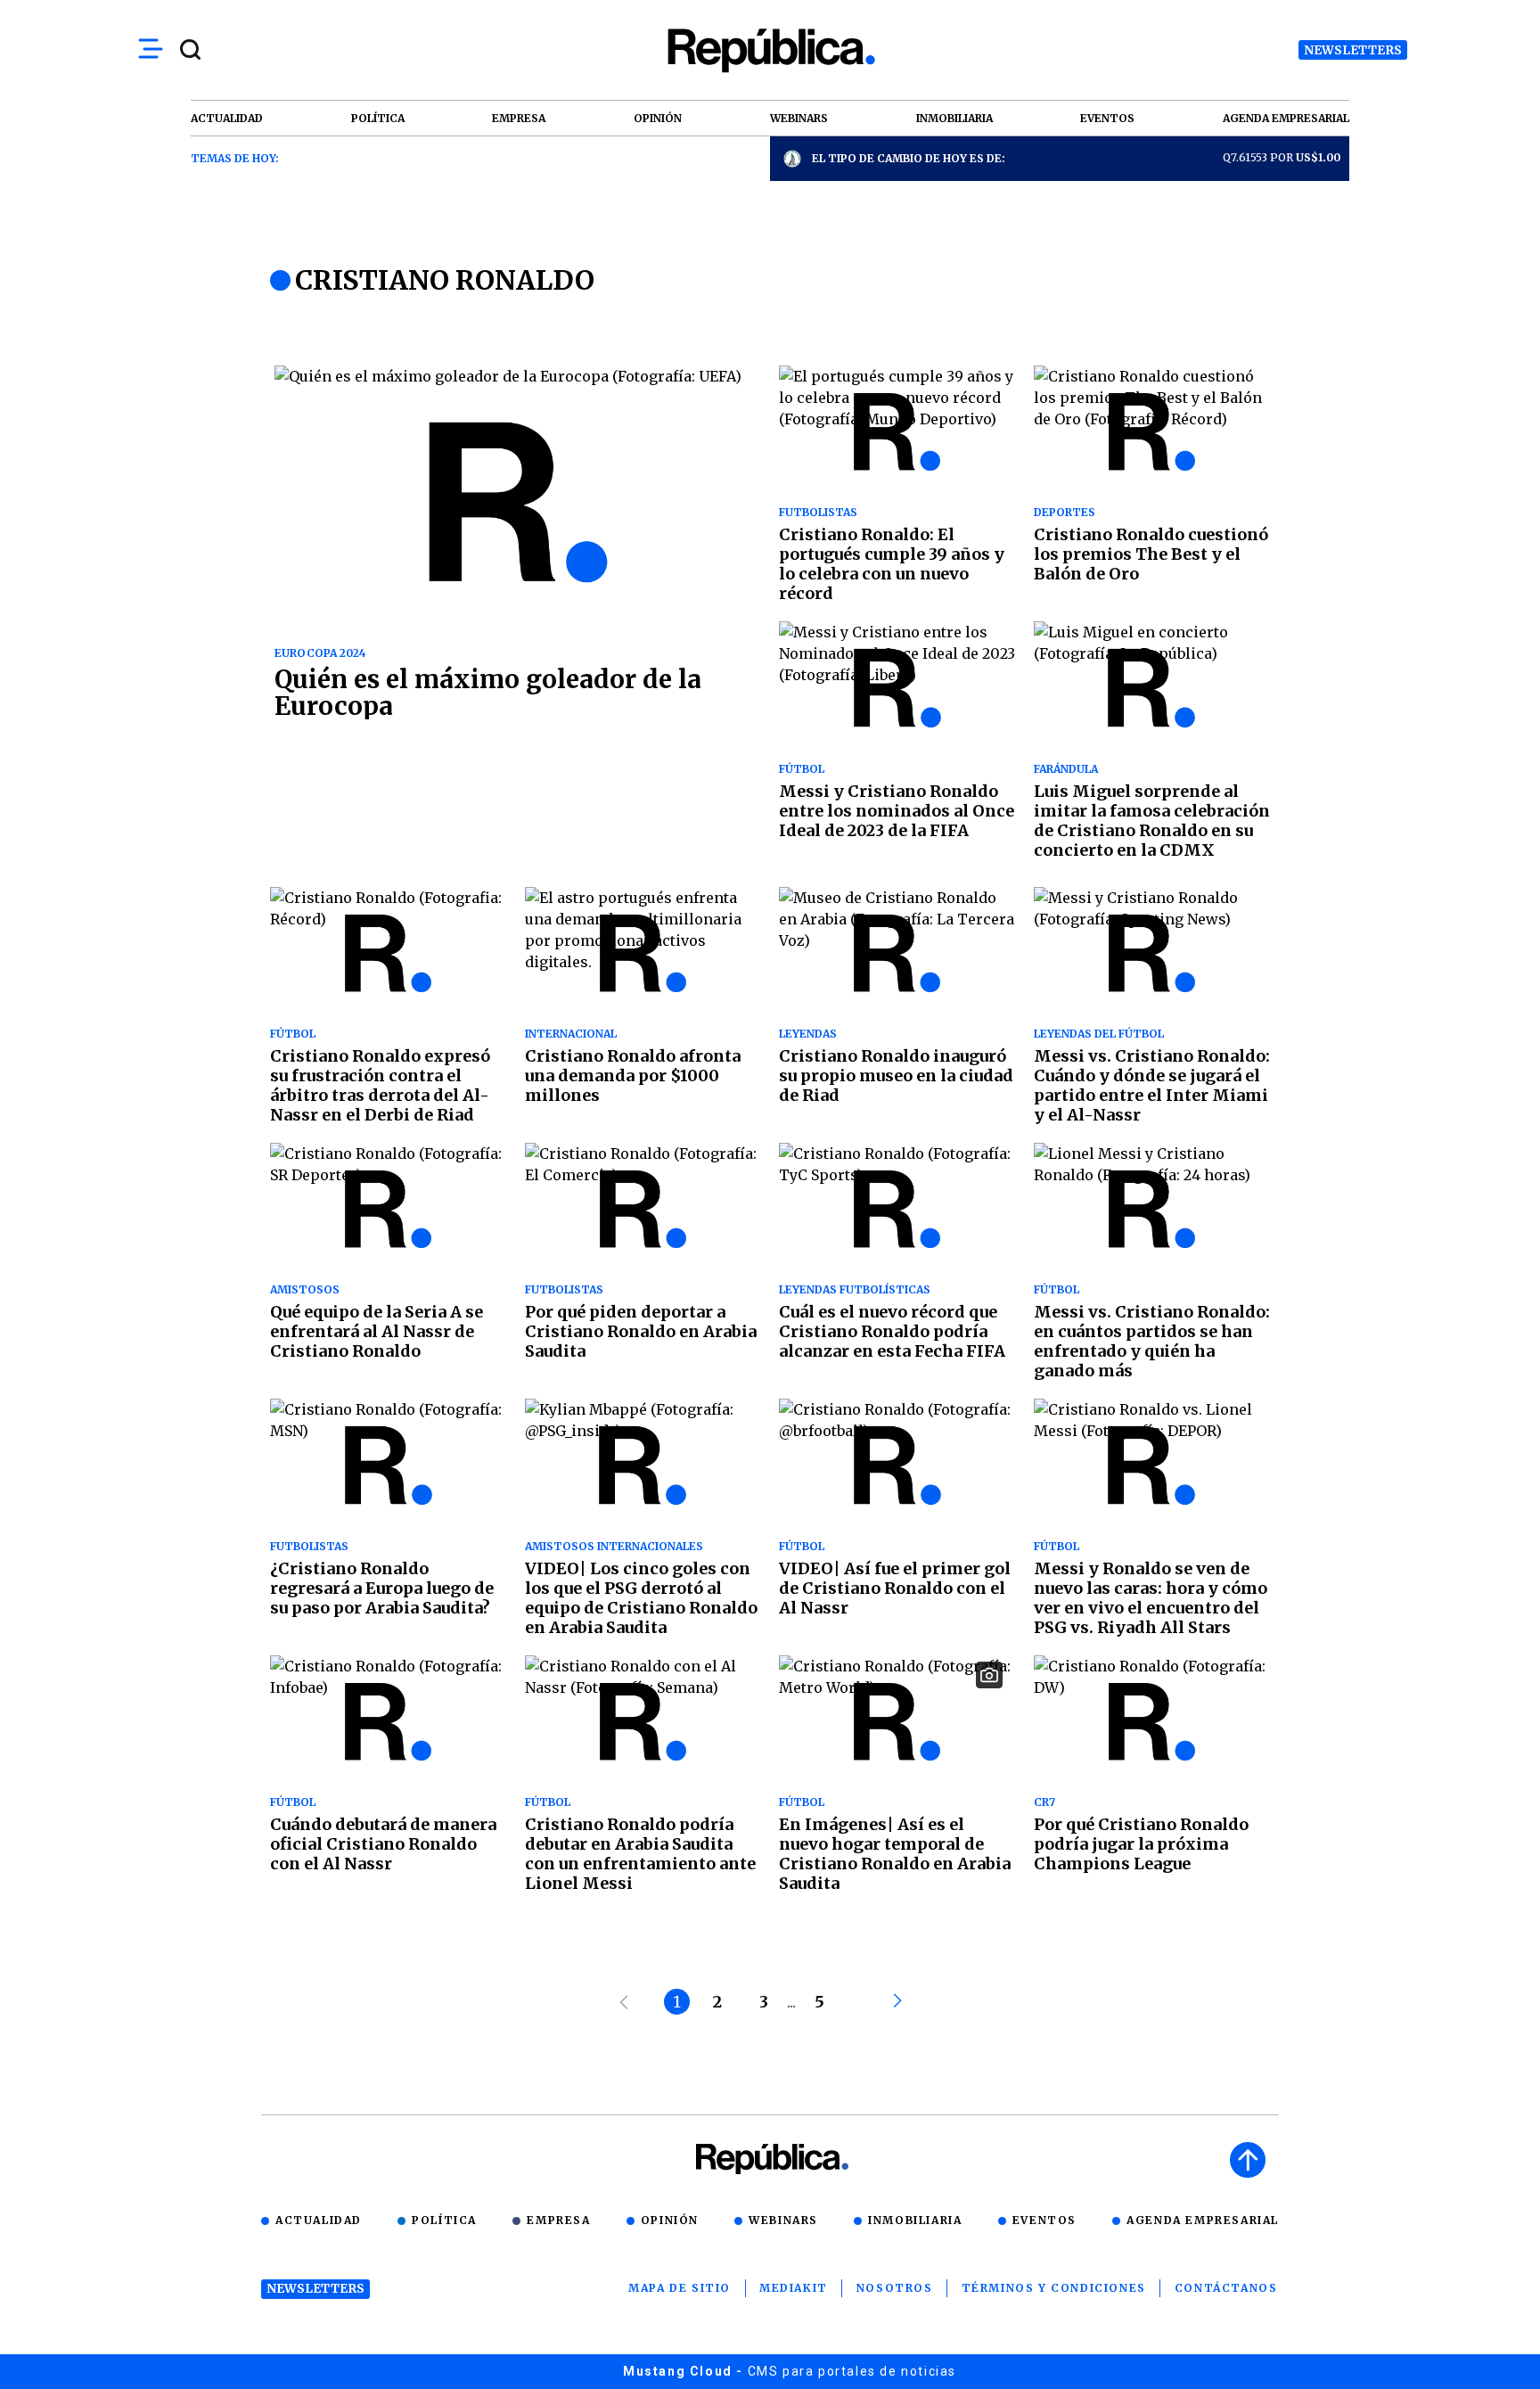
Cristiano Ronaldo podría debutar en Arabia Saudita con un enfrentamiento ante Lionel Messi (640, 1854)
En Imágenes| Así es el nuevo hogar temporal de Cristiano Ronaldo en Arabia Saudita (895, 1854)
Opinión (670, 2220)
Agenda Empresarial (1203, 2220)
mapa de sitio (680, 2288)
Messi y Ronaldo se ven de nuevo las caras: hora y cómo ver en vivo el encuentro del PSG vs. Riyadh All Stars (1151, 1598)
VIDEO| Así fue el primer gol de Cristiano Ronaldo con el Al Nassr (895, 1588)
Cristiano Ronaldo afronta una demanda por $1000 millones (633, 1075)
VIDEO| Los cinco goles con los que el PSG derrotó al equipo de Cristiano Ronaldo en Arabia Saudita (641, 1598)
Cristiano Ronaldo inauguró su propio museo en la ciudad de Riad (896, 1075)
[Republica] (770, 50)
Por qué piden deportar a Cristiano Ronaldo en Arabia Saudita (641, 1331)
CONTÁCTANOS (1226, 2288)
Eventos (1044, 2220)
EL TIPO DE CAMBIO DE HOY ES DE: (909, 158)
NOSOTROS (895, 2288)
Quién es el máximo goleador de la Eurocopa (488, 693)
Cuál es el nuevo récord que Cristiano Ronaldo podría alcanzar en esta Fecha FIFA (892, 1331)
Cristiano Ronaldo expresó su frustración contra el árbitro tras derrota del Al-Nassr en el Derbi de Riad (380, 1085)
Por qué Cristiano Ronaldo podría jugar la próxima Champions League (1141, 1844)
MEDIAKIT (794, 2288)
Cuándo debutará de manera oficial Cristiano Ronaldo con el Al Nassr (383, 1844)
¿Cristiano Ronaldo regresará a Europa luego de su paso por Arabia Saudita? (382, 1588)
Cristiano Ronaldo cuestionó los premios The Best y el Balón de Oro (1151, 554)
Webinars (783, 2220)
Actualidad (319, 2220)
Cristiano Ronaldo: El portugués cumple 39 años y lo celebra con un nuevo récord (892, 564)
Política (444, 2220)
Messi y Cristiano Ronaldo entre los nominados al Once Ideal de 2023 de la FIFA (897, 811)
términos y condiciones (1054, 2288)
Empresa (558, 2220)
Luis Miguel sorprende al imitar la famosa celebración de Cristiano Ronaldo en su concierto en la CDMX (1152, 821)
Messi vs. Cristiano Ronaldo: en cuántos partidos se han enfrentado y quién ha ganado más (1152, 1341)
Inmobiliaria (915, 2220)
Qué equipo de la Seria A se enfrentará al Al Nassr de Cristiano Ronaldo (377, 1331)
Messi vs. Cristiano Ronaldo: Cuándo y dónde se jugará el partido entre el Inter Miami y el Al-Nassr (1152, 1085)
